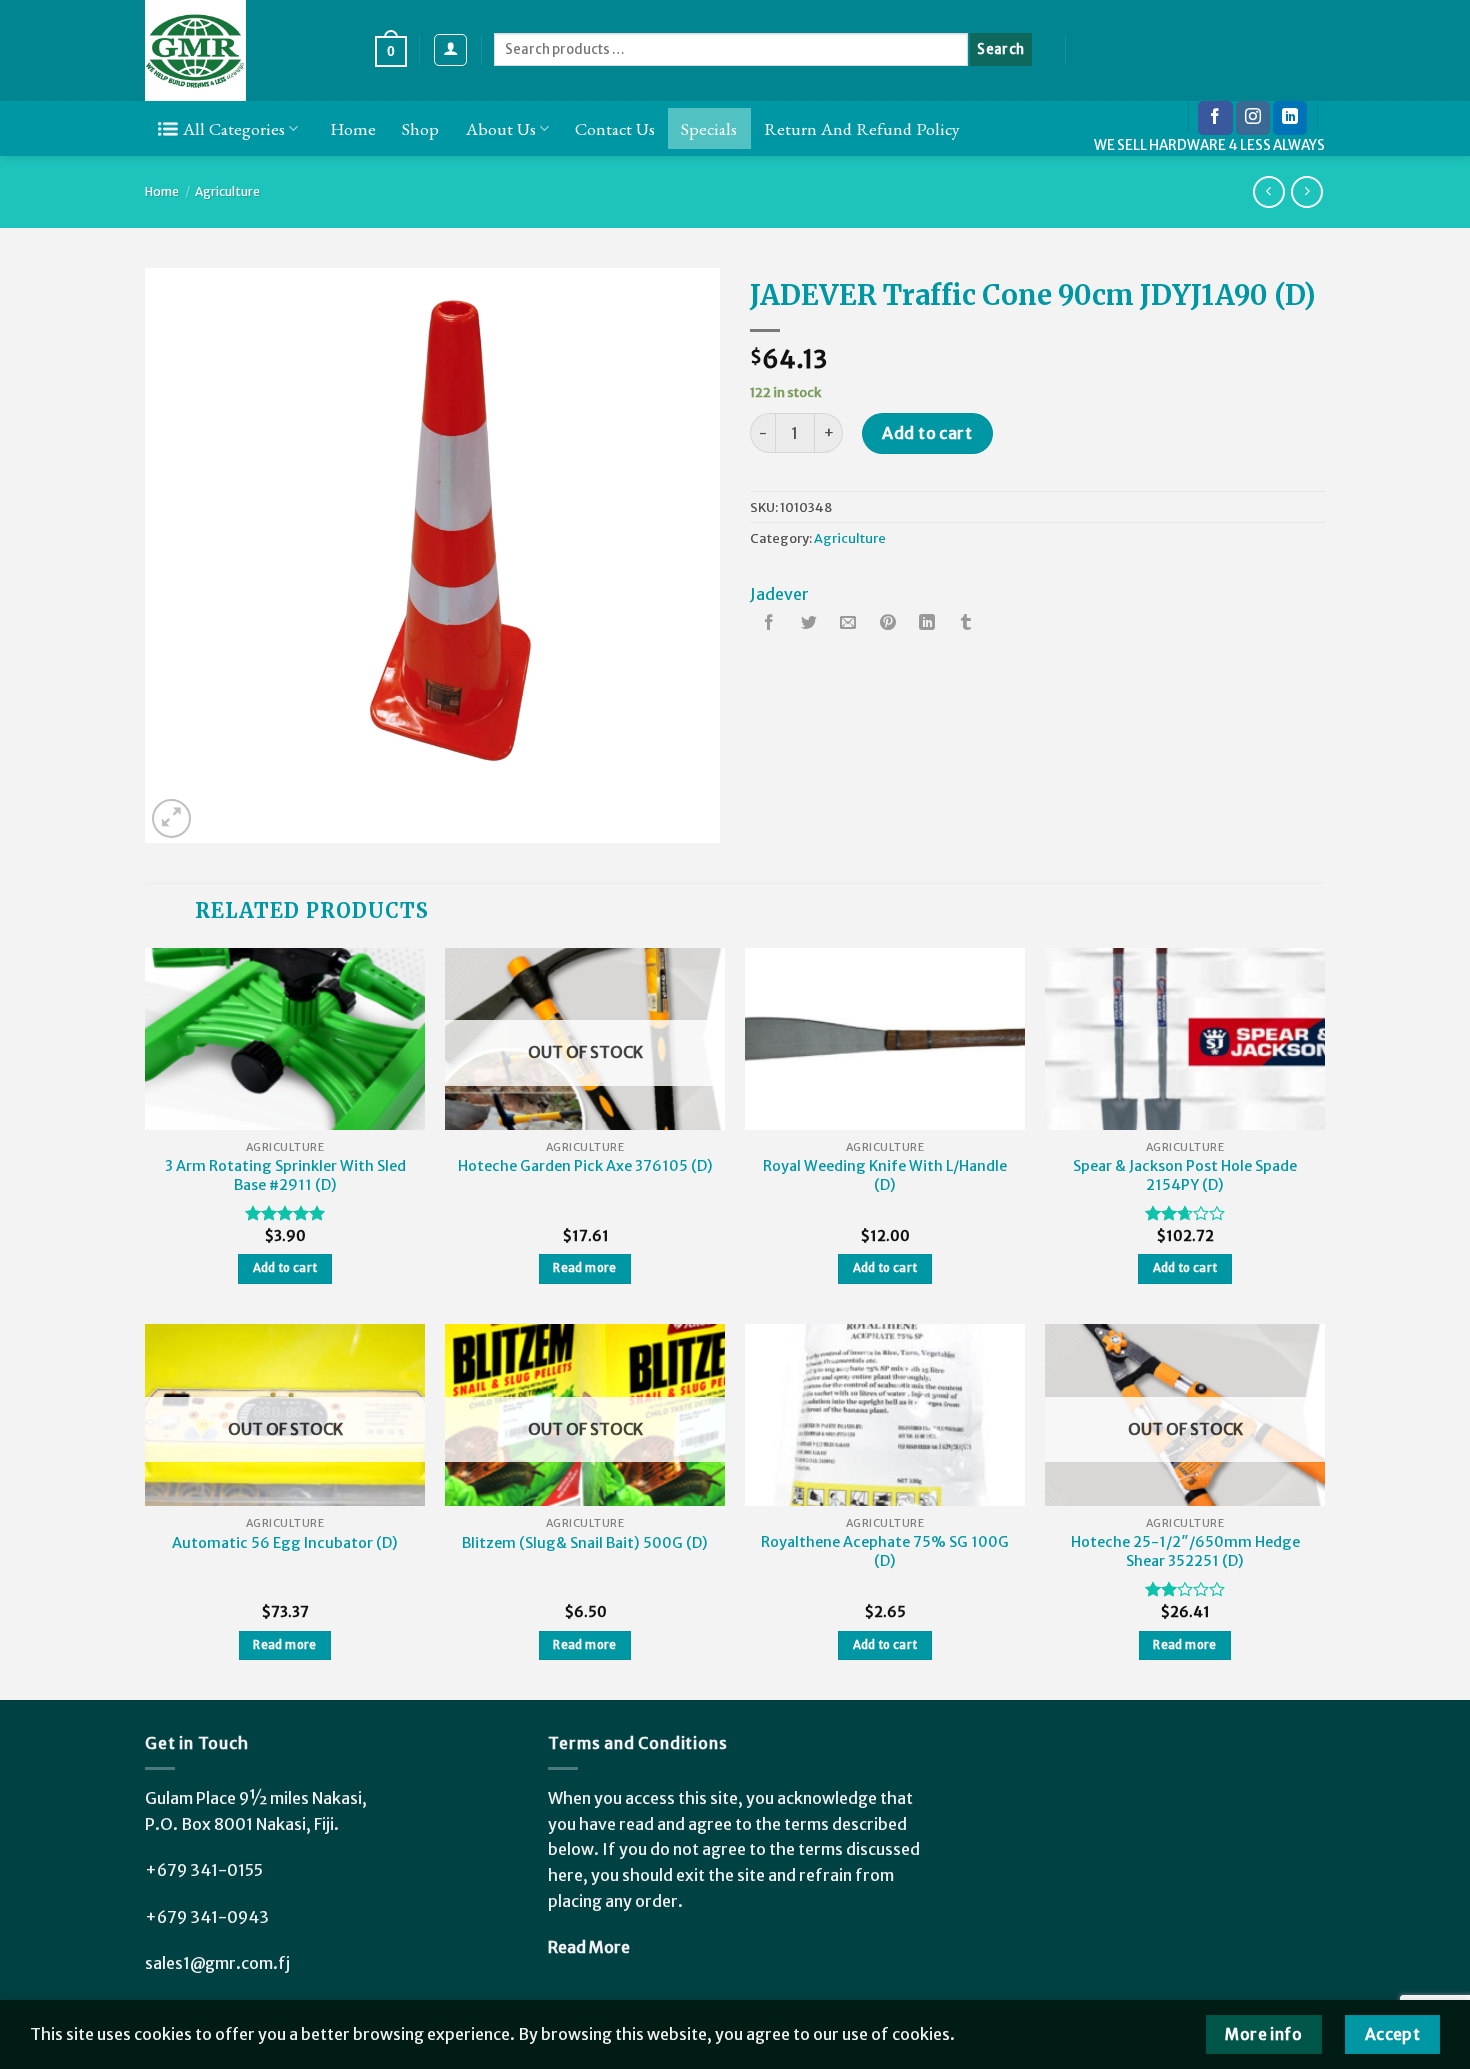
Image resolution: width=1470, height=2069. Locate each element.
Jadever (779, 594)
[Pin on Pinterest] (888, 624)
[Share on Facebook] (770, 624)
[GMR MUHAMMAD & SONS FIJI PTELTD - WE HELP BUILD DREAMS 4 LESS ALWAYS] (245, 50)
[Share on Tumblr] (966, 624)
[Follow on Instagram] (1253, 118)
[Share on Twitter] (809, 624)
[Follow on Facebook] (1215, 118)
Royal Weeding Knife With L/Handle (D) (885, 1175)
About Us (501, 128)
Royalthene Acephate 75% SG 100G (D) (885, 1551)
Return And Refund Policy (862, 128)
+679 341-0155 (204, 1870)
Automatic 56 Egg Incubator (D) (285, 1543)
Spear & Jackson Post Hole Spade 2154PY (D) (1185, 1175)
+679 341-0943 (207, 1917)
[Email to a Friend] (848, 624)
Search (1000, 49)
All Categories (234, 128)
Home (353, 128)
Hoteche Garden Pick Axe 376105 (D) (585, 1166)
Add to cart (927, 433)
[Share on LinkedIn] (927, 624)
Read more (584, 1268)
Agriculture (227, 191)
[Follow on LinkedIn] (1290, 118)
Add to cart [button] (285, 1268)
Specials (709, 128)
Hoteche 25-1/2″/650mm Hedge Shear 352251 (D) (1185, 1551)
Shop (420, 128)
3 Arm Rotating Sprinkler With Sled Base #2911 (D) (285, 1175)
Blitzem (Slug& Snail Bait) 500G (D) (585, 1543)
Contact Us (615, 128)
